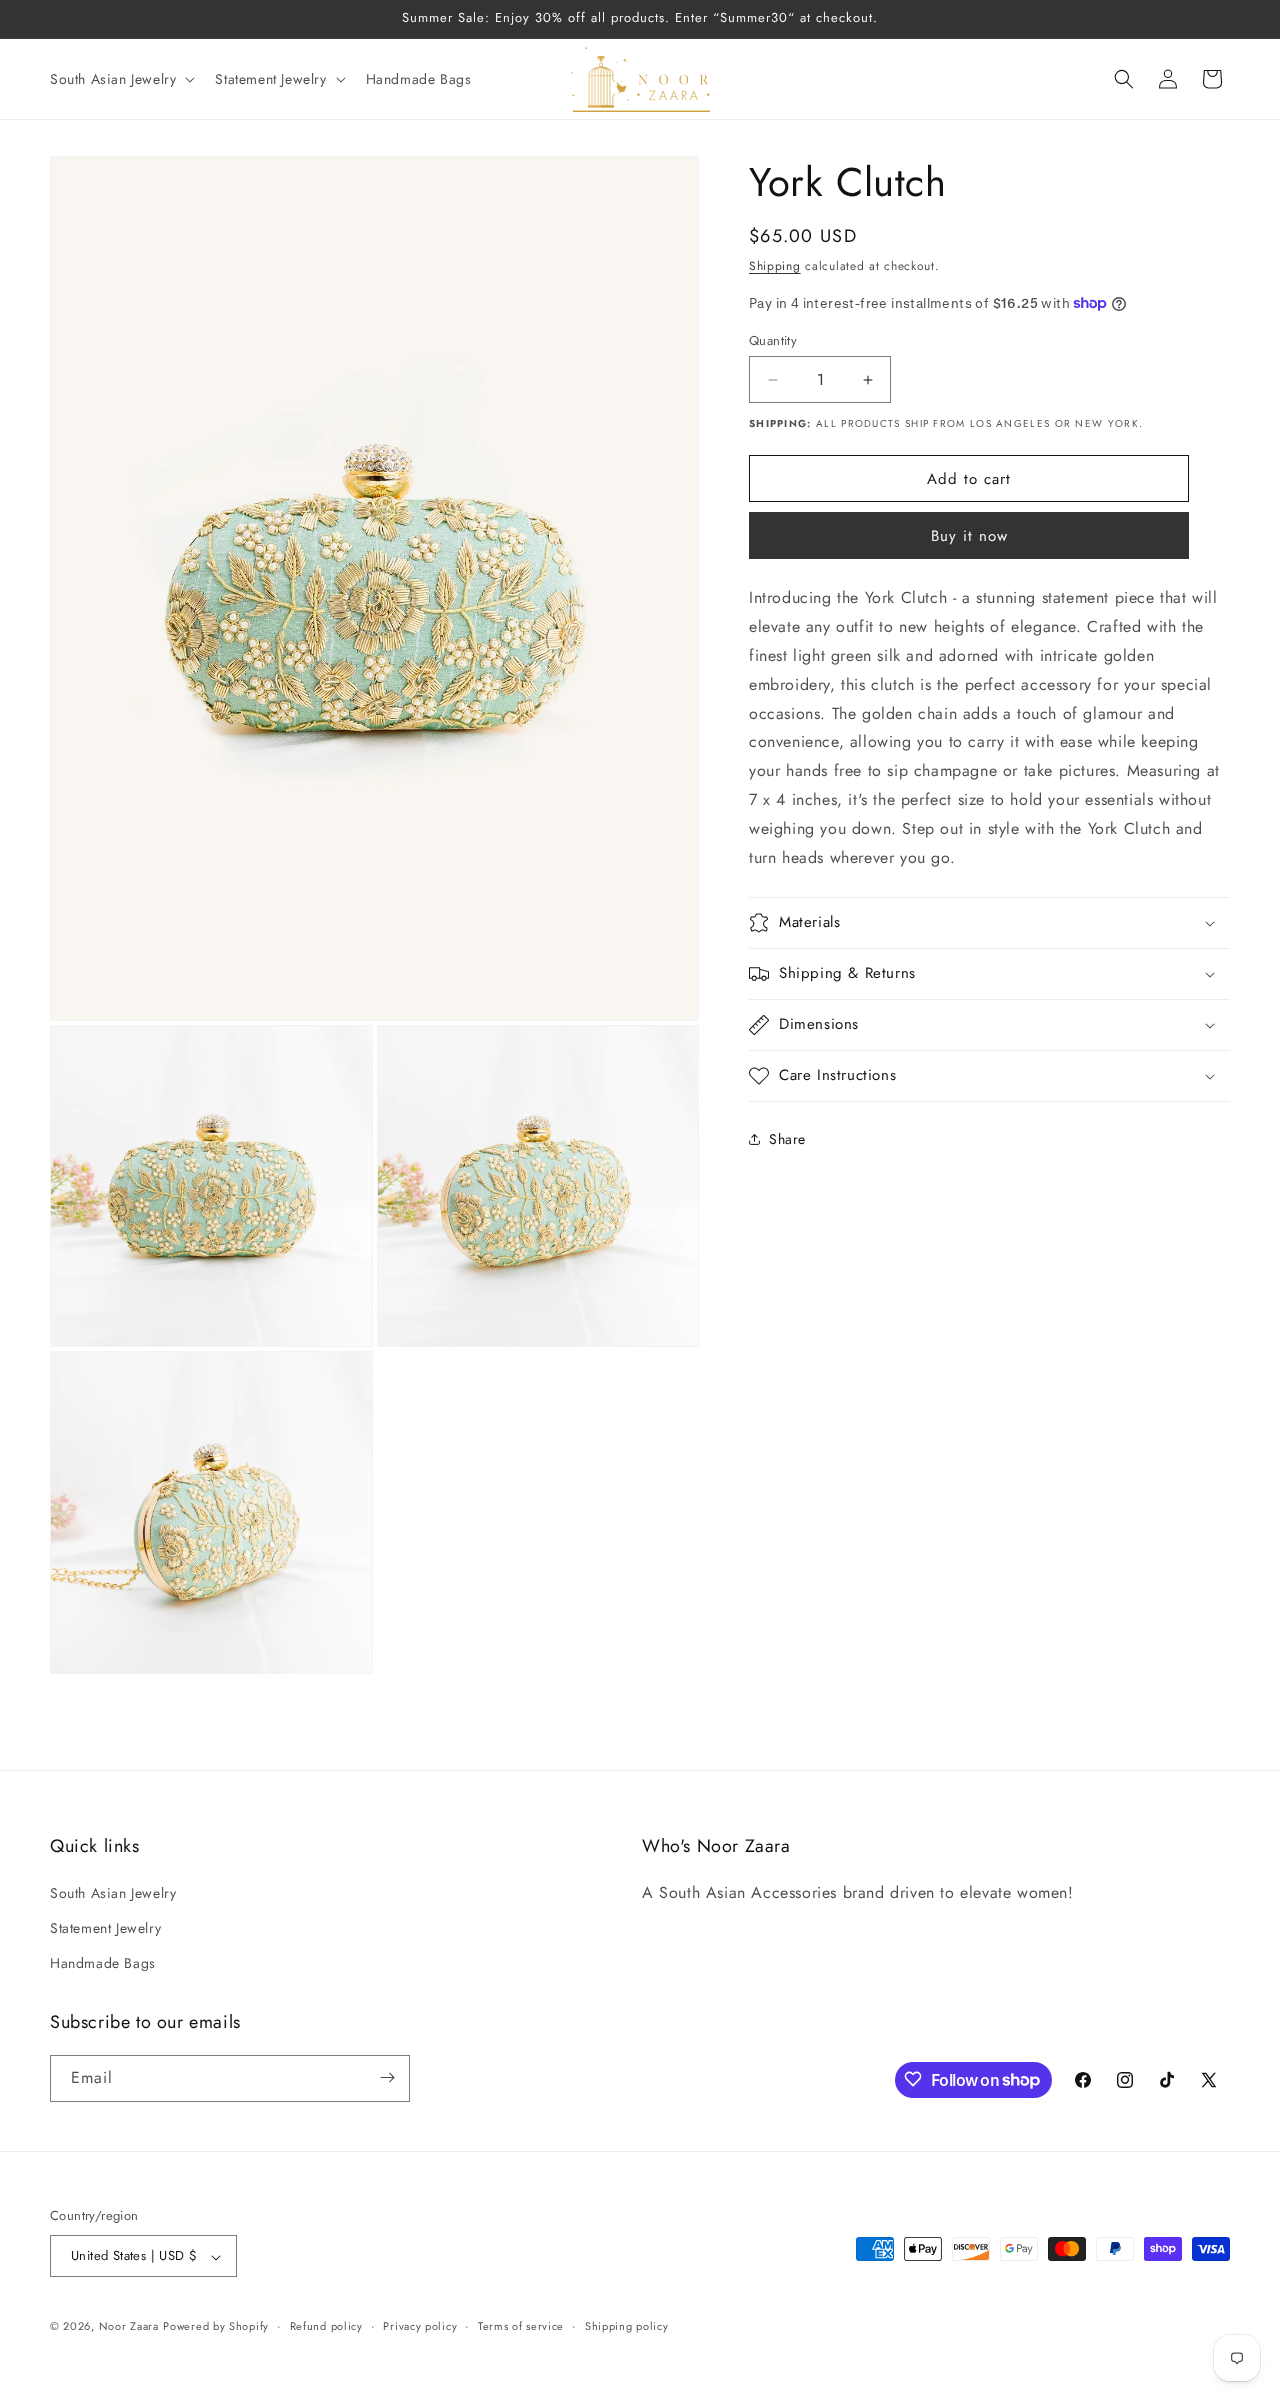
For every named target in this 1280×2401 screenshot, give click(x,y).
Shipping (775, 266)
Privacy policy (420, 2326)
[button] (120, 79)
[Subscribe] (387, 2077)
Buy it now (969, 536)
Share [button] (787, 1138)
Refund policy (326, 2326)
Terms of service (521, 2326)
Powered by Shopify (216, 2327)
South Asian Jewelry (113, 1892)
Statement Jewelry (105, 1927)
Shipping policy (627, 2326)
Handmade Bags (103, 1963)
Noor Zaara (129, 2327)
